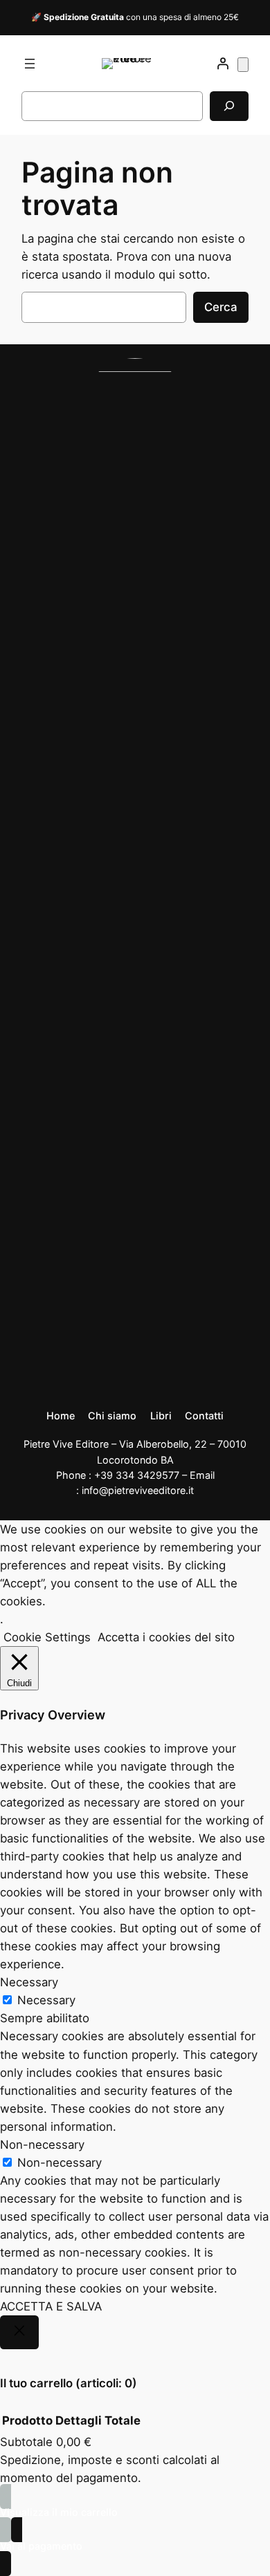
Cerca (221, 307)
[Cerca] (229, 106)
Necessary (46, 2000)
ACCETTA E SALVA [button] (51, 2306)
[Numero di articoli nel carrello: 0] (243, 65)
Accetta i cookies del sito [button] (166, 1637)
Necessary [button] (29, 1982)
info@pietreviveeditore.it (138, 1490)
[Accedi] (223, 64)
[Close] (19, 2333)
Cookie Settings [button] (47, 1637)
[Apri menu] (30, 64)
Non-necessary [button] (42, 2145)
